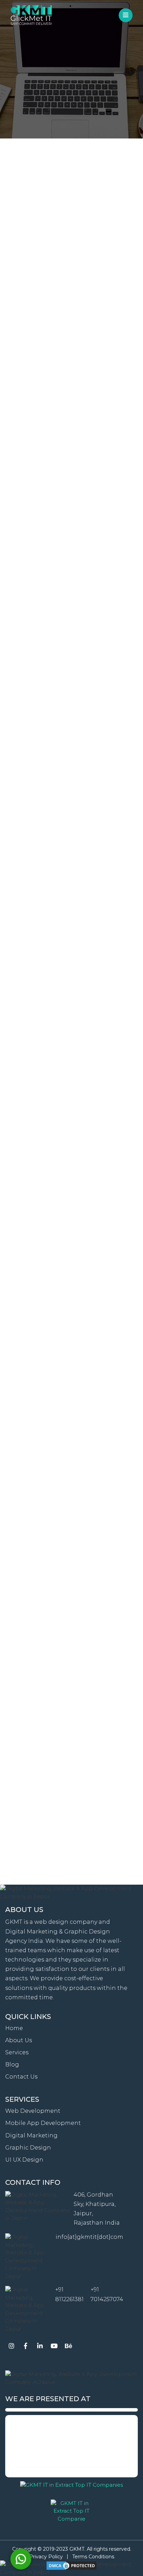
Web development (33, 2111)
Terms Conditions (93, 2557)
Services (17, 2052)
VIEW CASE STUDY (71, 419)
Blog (12, 2065)
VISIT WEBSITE (72, 1136)
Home (14, 2028)
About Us (19, 2040)
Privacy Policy (46, 2557)
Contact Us (21, 2077)
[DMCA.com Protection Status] (71, 2566)
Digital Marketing (31, 2135)
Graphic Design (28, 2148)
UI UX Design (24, 2160)
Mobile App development (43, 2123)
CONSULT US (72, 117)
